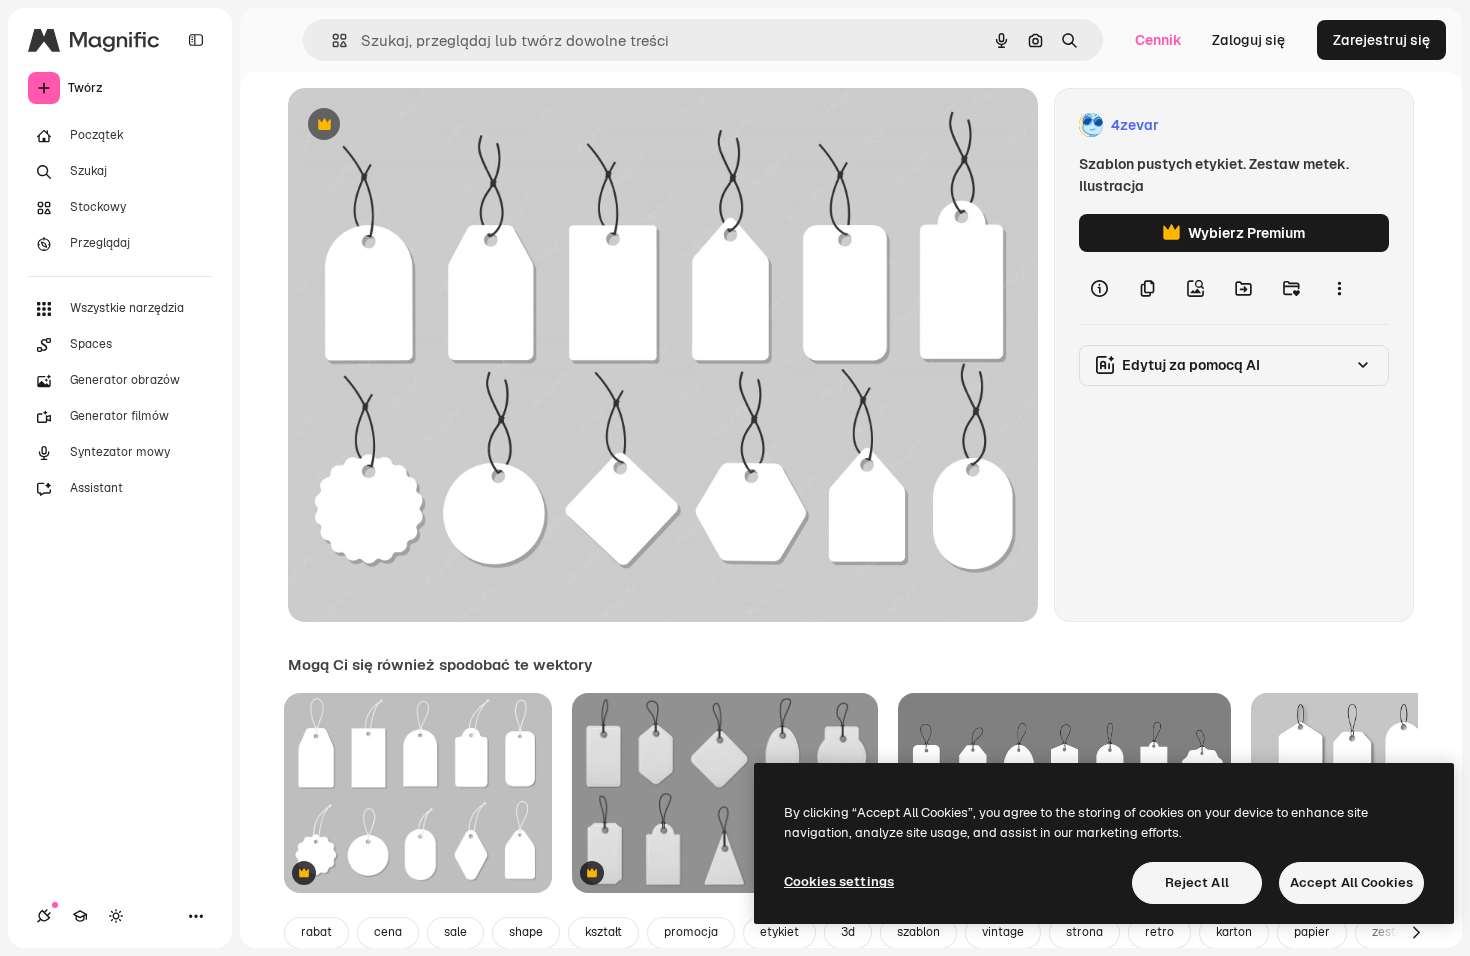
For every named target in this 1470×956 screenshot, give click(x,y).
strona (1084, 932)
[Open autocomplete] (331, 40)
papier (1312, 932)
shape (526, 932)
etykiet (779, 932)
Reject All (1197, 882)
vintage (1003, 932)
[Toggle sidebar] (196, 40)
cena (388, 932)
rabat (316, 932)
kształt (603, 932)
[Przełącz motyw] (116, 916)
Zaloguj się (1248, 40)
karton (1234, 932)
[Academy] (80, 916)
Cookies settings (839, 881)
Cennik (1158, 40)
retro (1159, 932)
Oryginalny (426, 125)
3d (848, 932)
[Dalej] (1416, 933)
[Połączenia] (44, 916)
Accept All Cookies (1351, 882)
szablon (918, 932)
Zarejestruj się (1381, 40)
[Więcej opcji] (1339, 288)
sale (455, 932)
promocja (691, 932)
